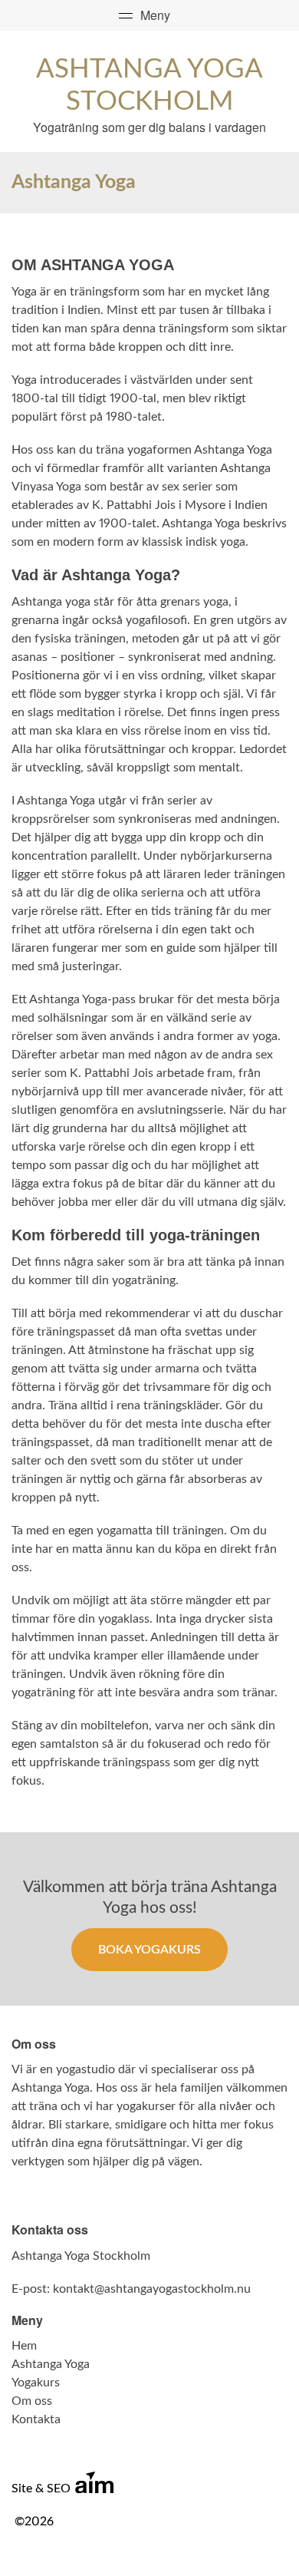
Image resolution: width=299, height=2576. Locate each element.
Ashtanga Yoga (51, 2364)
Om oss (32, 2401)
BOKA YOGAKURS (149, 1950)
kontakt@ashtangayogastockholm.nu (152, 2289)
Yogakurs (36, 2383)
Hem (24, 2346)
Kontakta (36, 2419)
